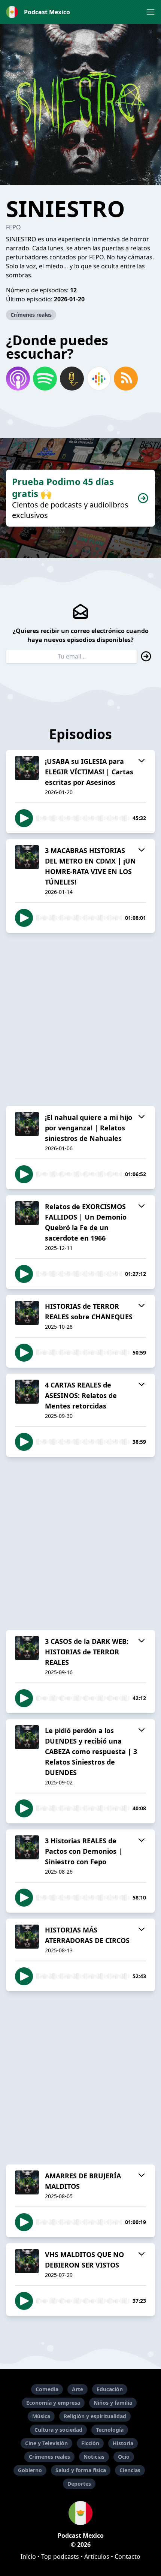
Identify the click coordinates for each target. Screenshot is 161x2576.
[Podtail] (72, 379)
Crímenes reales (31, 315)
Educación (110, 2389)
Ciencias (130, 2470)
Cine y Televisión (46, 2443)
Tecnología (110, 2430)
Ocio (124, 2457)
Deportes (79, 2484)
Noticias (94, 2457)
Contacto (127, 2557)
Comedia (47, 2389)
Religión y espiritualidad (95, 2416)
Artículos (97, 2557)
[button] (151, 12)
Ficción (90, 2443)
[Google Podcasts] (99, 379)
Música (41, 2416)
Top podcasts (60, 2557)
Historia (123, 2443)
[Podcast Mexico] (80, 2513)
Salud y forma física (81, 2470)
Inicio (28, 2557)
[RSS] (126, 379)
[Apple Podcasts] (18, 379)
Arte (78, 2389)
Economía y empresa (53, 2403)
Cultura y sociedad (58, 2430)
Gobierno (30, 2470)
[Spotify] (45, 379)
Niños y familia (113, 2403)
